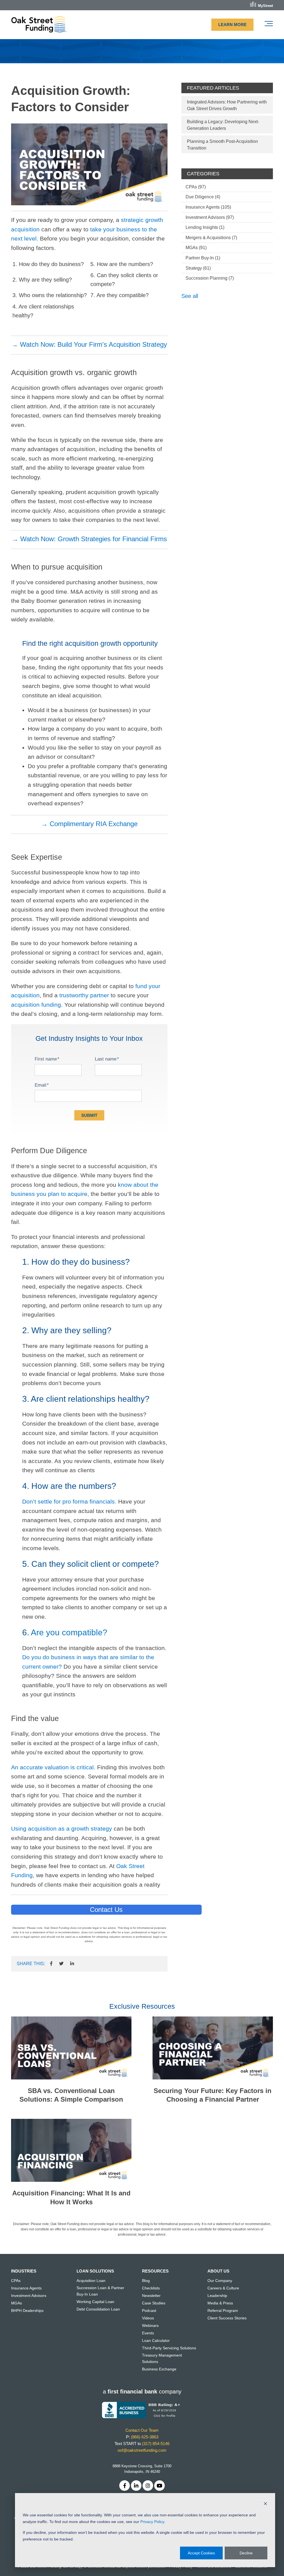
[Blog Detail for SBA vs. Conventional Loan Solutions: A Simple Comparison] (71, 2048)
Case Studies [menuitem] (154, 2303)
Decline (246, 2553)
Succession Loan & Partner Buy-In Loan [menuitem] (100, 2291)
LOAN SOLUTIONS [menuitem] (95, 2271)
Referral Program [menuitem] (223, 2311)
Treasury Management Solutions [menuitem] (162, 2358)
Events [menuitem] (148, 2333)
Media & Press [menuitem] (220, 2303)
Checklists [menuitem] (151, 2288)
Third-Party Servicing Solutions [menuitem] (169, 2348)
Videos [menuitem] (148, 2318)
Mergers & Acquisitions (211, 238)
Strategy (198, 268)
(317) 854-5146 (156, 2444)
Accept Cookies (201, 2553)
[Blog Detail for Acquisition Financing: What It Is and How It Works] (71, 2150)
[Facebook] (51, 1964)
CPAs (196, 187)
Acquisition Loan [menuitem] (91, 2281)
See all (190, 296)
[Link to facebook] (125, 2486)
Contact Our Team (142, 2430)
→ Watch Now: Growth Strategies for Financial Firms (89, 539)
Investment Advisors (210, 217)
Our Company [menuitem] (220, 2281)
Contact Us (106, 1910)
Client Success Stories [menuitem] (227, 2318)
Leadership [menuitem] (217, 2296)
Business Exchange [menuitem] (159, 2369)
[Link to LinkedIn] (136, 2486)
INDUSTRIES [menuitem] (24, 2271)
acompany (142, 2392)
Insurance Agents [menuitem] (26, 2288)
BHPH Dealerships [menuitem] (27, 2311)
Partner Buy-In (203, 258)
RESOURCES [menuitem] (155, 2271)
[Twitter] (61, 1964)
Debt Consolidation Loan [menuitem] (98, 2309)
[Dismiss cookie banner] (265, 2504)
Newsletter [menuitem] (151, 2296)
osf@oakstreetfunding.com (142, 2450)
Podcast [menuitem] (149, 2311)
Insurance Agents (208, 207)
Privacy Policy (152, 2522)
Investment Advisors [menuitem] (29, 2296)
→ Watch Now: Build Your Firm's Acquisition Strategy (89, 344)
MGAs (196, 248)
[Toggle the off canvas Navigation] (269, 25)
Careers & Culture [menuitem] (223, 2288)
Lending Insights (205, 227)
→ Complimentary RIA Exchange (89, 824)
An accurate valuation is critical (52, 1767)
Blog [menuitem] (146, 2281)
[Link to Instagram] (148, 2486)
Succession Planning (210, 278)
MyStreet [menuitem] (265, 6)
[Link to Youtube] (159, 2486)
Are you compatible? (69, 1632)
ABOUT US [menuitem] (218, 2271)
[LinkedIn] (72, 1964)
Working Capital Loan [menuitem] (95, 2302)
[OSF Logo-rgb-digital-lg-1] (39, 25)
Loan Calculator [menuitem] (156, 2340)
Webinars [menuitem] (150, 2326)
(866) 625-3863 (145, 2437)
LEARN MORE (232, 25)
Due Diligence (203, 197)
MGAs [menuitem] (17, 2303)
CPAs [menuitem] (16, 2281)
